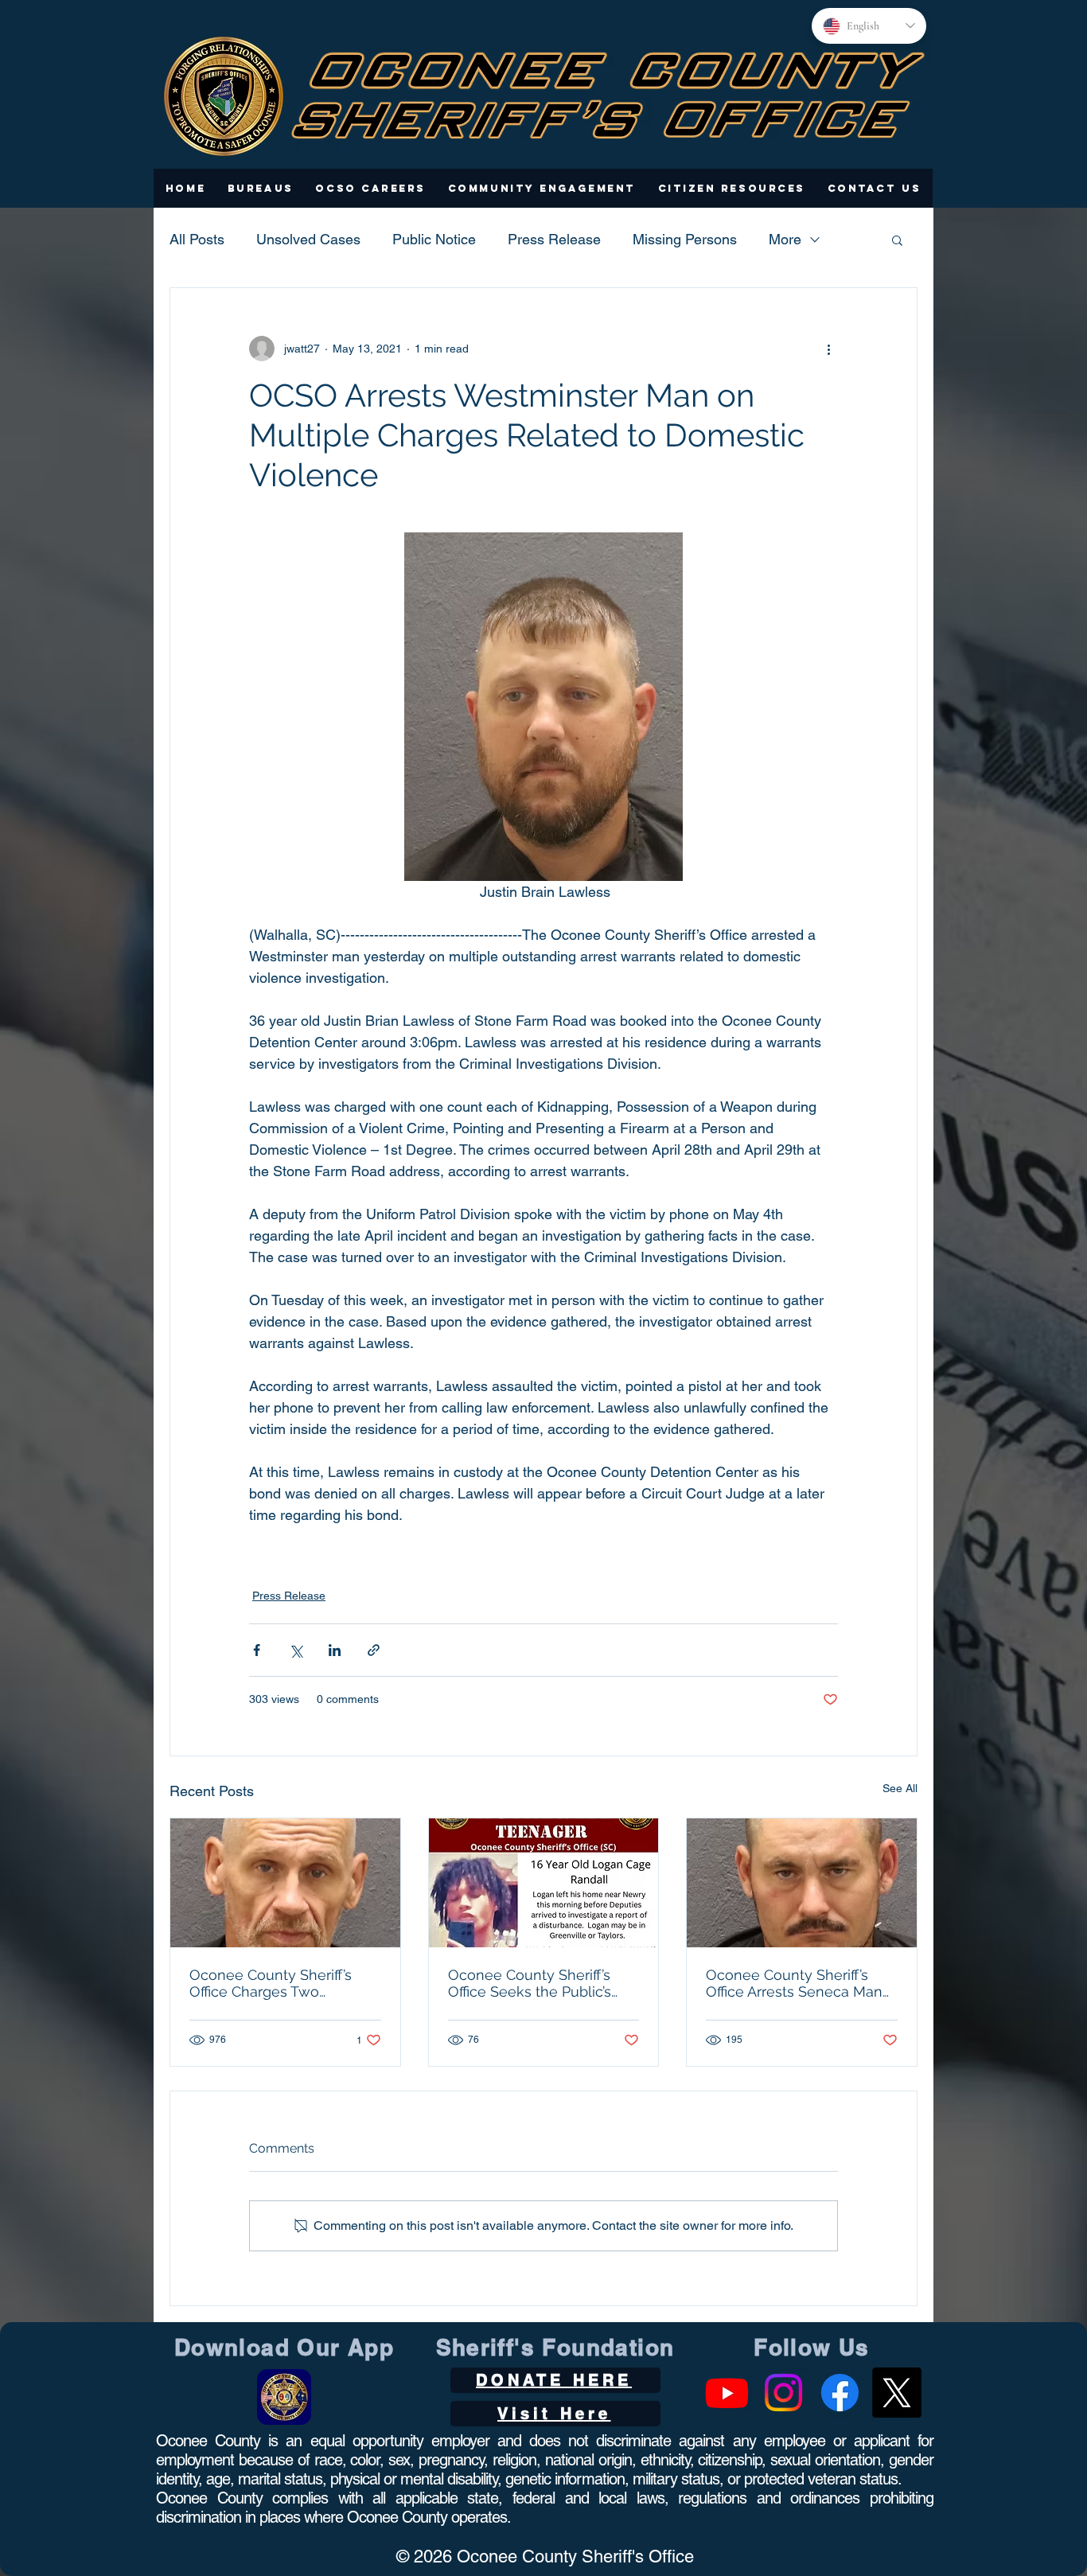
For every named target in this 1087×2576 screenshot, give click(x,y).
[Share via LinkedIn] (335, 1650)
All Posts (197, 239)
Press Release (554, 239)
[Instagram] (783, 2393)
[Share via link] (374, 1650)
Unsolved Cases (308, 239)
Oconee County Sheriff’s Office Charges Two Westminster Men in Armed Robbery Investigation (282, 1983)
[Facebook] (840, 2393)
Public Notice (434, 239)
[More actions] (828, 349)
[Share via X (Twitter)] (296, 1650)
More (785, 239)
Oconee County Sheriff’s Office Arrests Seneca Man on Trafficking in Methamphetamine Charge (797, 1983)
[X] (896, 2393)
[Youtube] (727, 2393)
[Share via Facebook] (257, 1650)
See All (900, 1788)
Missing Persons (685, 239)
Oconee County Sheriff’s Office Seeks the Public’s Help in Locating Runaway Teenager (537, 1983)
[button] (261, 188)
